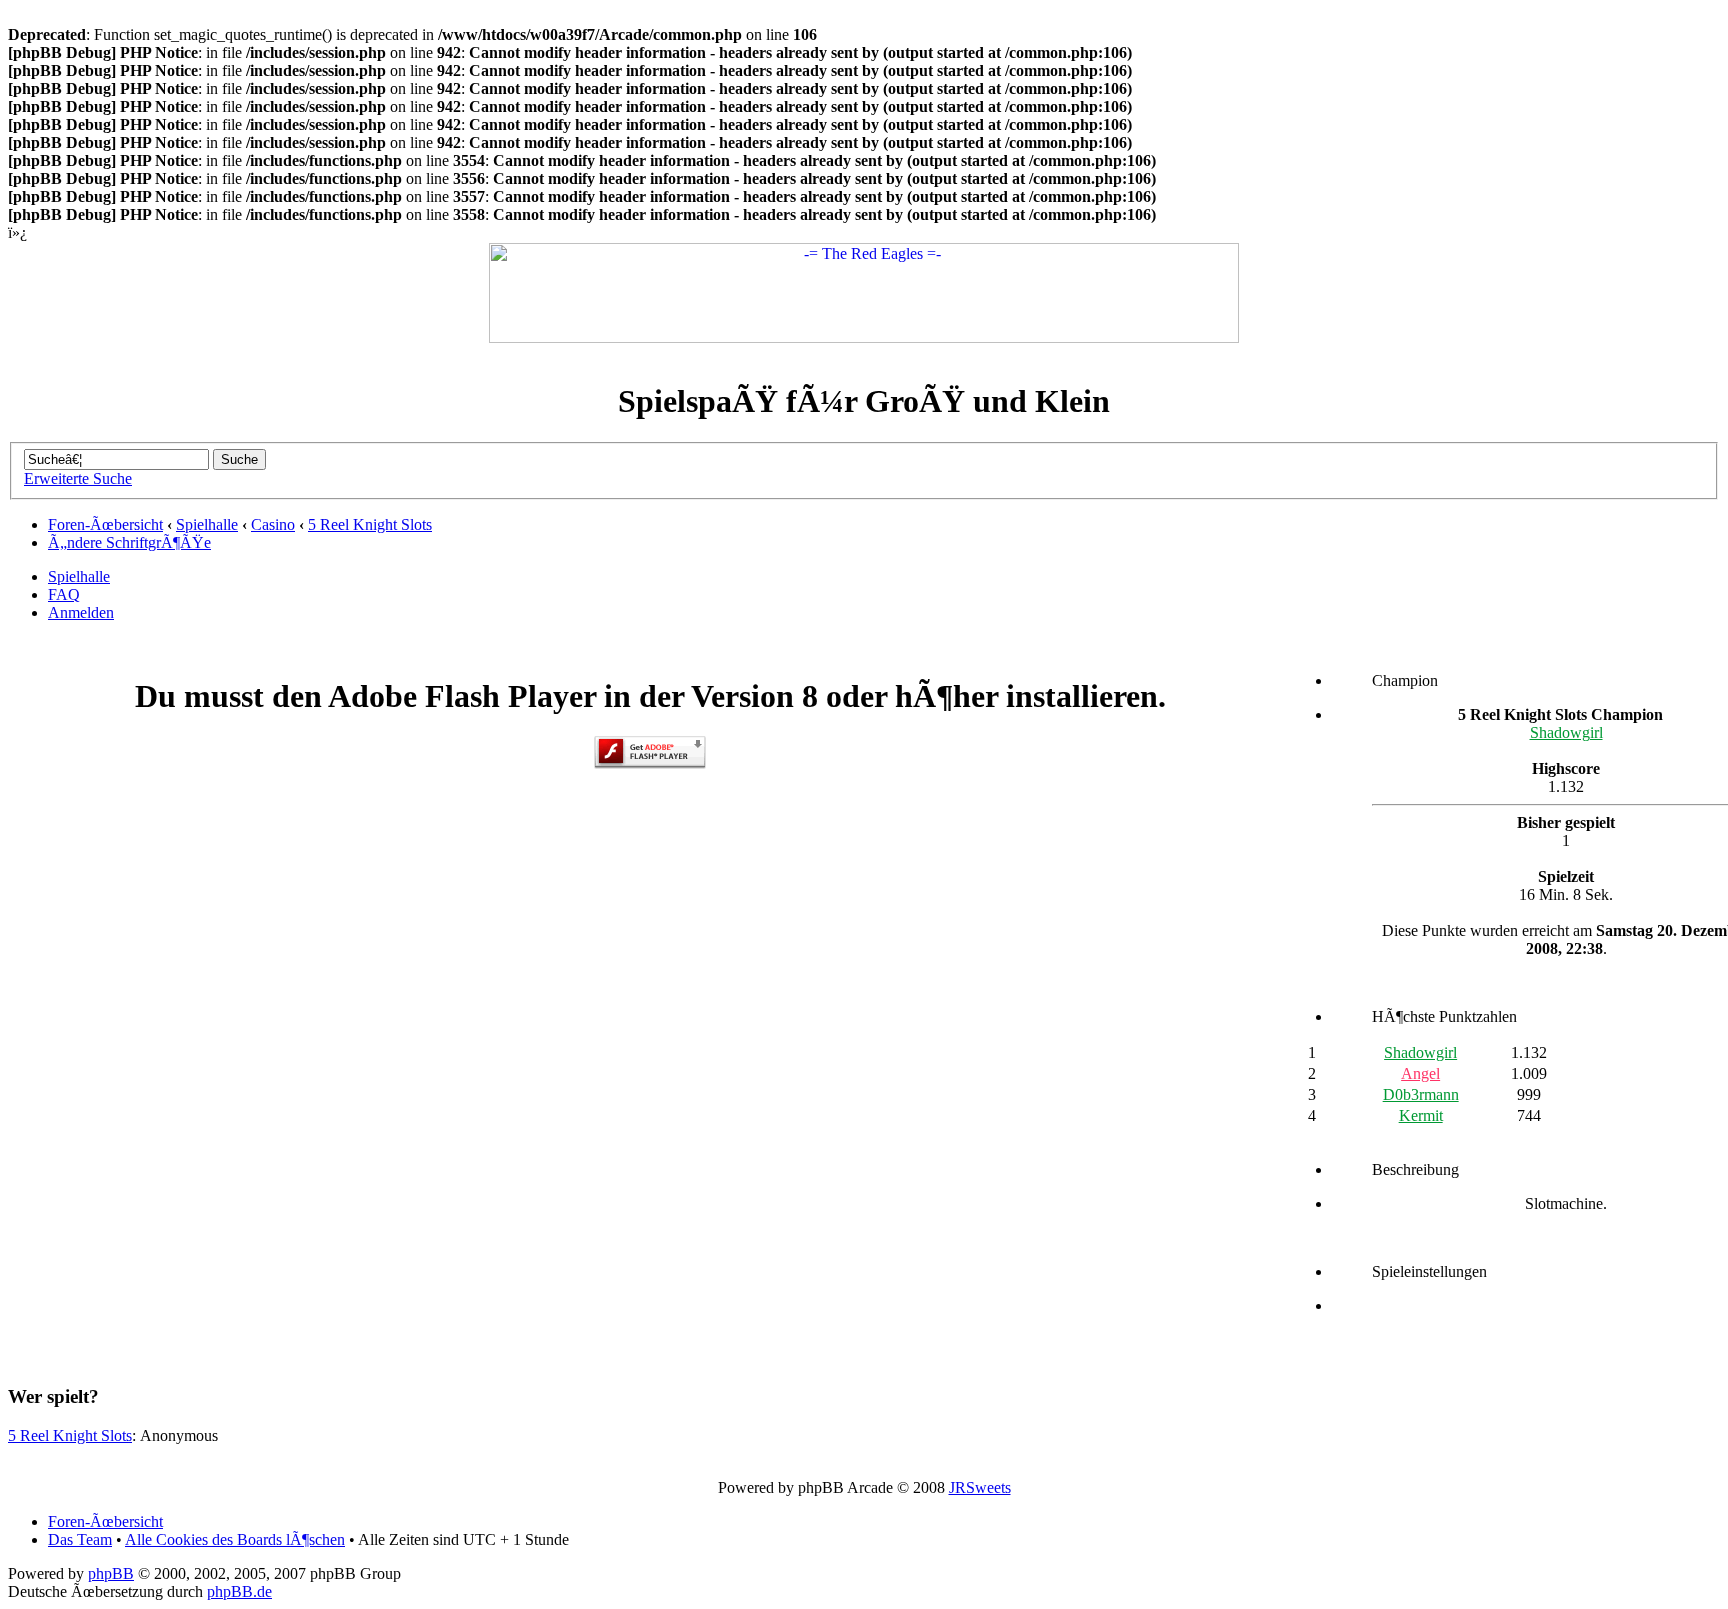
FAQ (64, 594)
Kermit (1421, 1115)
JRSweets (980, 1487)
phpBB (111, 1573)
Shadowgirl (1566, 732)
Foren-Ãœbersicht (105, 524)
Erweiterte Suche (78, 478)
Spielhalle (207, 524)
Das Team (80, 1539)
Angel (1420, 1073)
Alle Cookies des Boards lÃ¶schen (235, 1539)
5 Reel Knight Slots (370, 524)
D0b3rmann (1421, 1094)
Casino (273, 524)
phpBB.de (239, 1591)
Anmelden (81, 612)
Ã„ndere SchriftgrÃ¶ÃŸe (129, 542)
